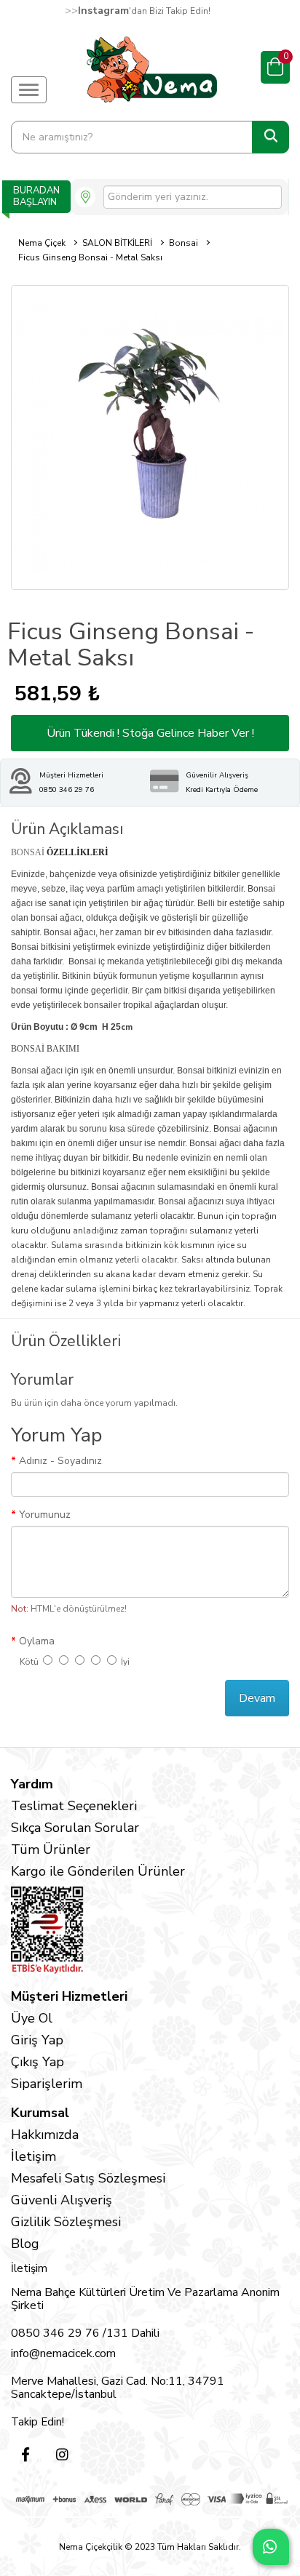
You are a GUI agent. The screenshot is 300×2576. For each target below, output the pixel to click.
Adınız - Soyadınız (60, 1461)
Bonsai (183, 243)
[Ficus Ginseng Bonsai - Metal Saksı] (150, 437)
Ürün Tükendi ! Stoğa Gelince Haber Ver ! (150, 733)
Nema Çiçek (42, 243)
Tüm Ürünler (51, 1849)
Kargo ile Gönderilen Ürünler (98, 1871)
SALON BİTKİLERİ (117, 243)
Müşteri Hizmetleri (69, 1996)
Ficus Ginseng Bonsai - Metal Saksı (90, 257)
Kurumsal (40, 2113)
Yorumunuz (45, 1515)
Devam (257, 1698)
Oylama (37, 1641)
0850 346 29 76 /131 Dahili (85, 2333)
